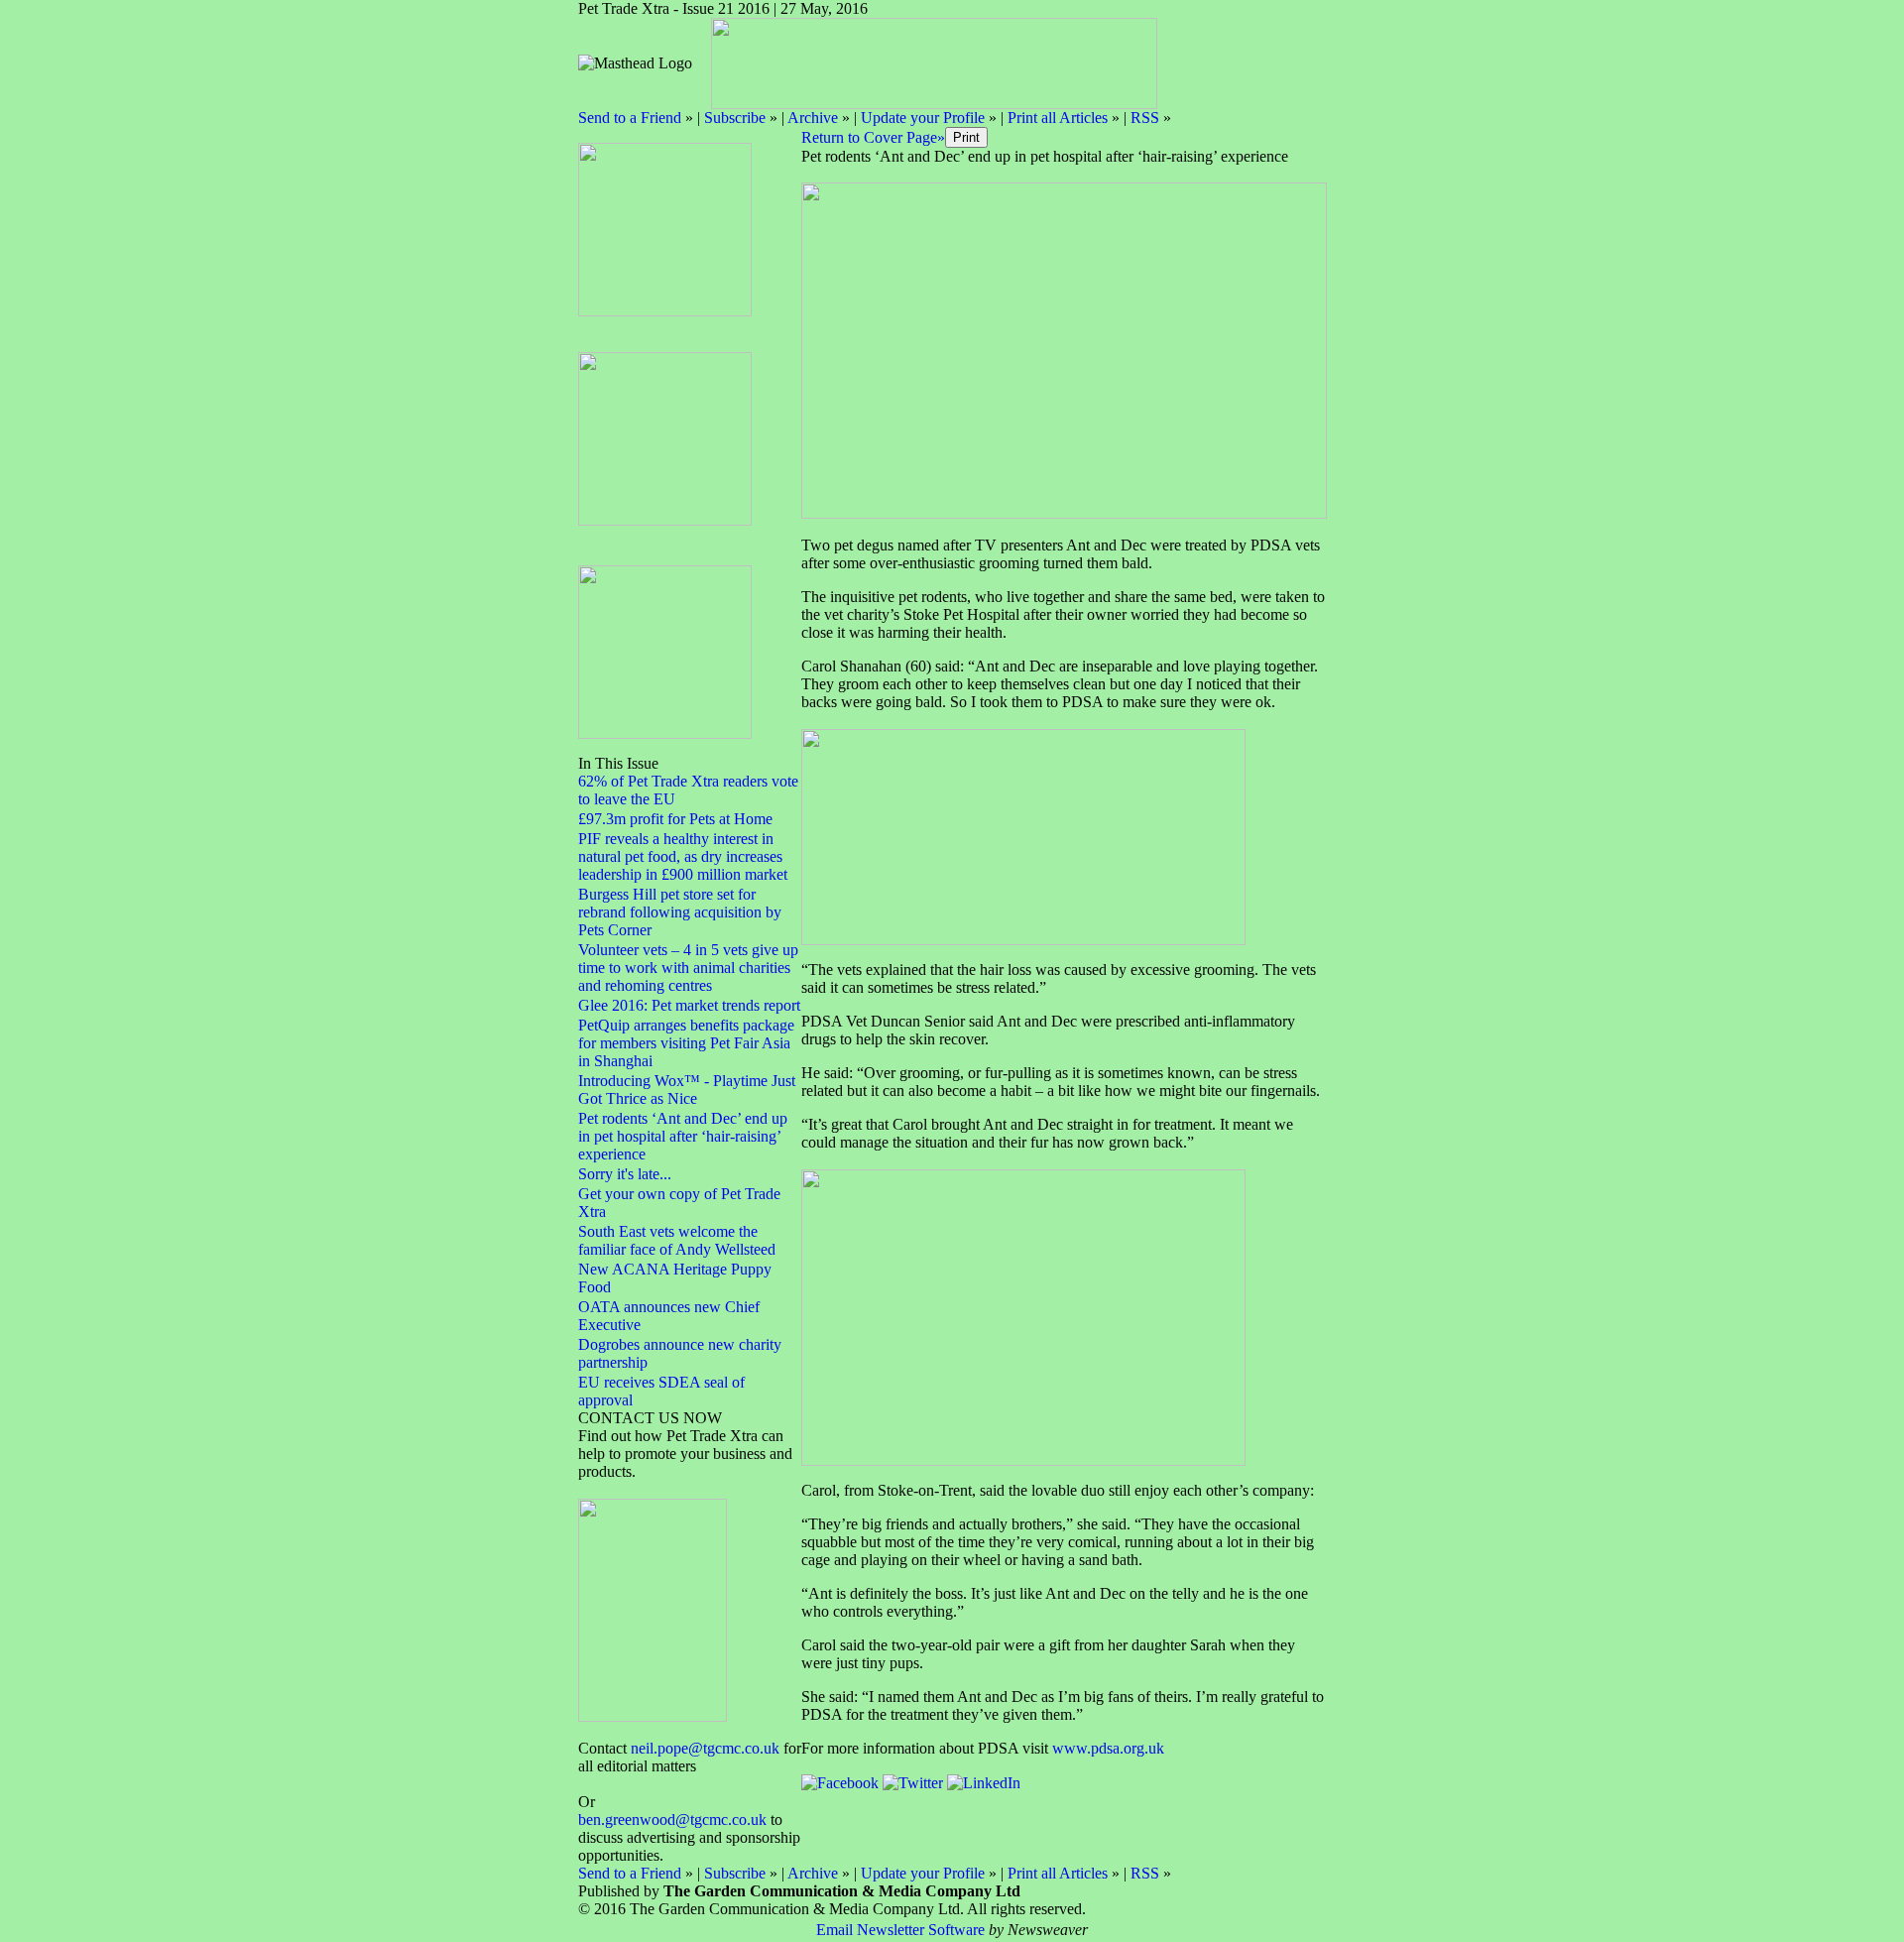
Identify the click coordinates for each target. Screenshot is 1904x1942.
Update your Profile (923, 118)
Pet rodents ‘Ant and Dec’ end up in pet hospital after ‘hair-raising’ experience (683, 1136)
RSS (1145, 118)
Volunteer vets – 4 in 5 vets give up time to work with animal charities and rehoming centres (688, 968)
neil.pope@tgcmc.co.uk (705, 1748)
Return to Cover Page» (873, 137)
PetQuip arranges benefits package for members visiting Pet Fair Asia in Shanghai (686, 1043)
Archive (813, 118)
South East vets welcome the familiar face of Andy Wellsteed (677, 1240)
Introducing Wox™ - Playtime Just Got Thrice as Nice (687, 1090)
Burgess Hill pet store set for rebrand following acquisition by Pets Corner (680, 912)
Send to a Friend (630, 118)
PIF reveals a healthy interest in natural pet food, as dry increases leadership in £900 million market (683, 856)
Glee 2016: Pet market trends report (689, 1005)
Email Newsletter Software (900, 1930)
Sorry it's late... (625, 1174)
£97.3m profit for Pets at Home (675, 819)
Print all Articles (1058, 118)
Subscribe (735, 118)
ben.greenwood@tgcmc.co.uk (672, 1820)
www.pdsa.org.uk (1108, 1748)
